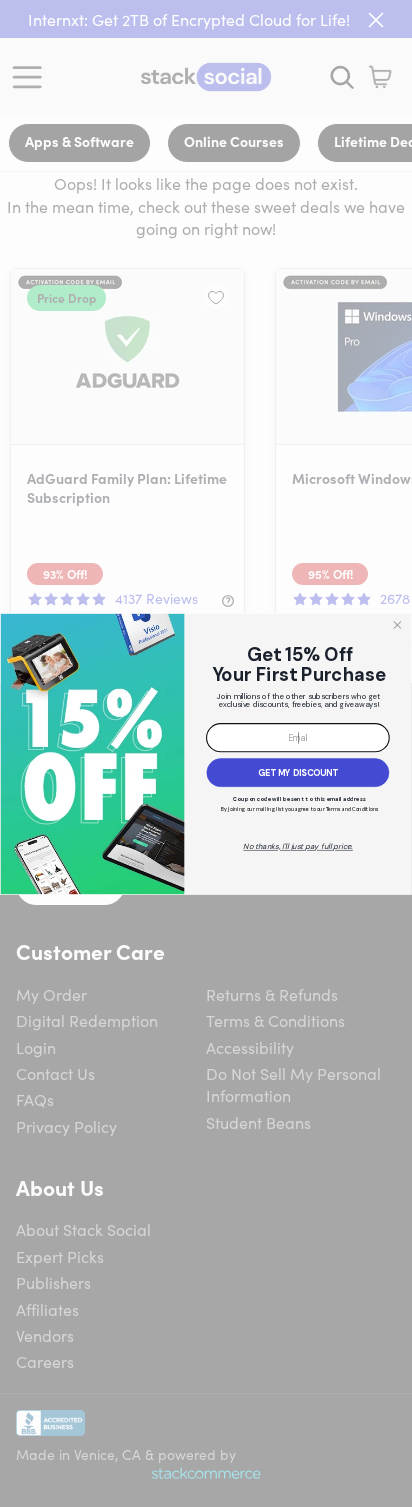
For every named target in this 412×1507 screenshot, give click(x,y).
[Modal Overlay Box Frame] (206, 754)
